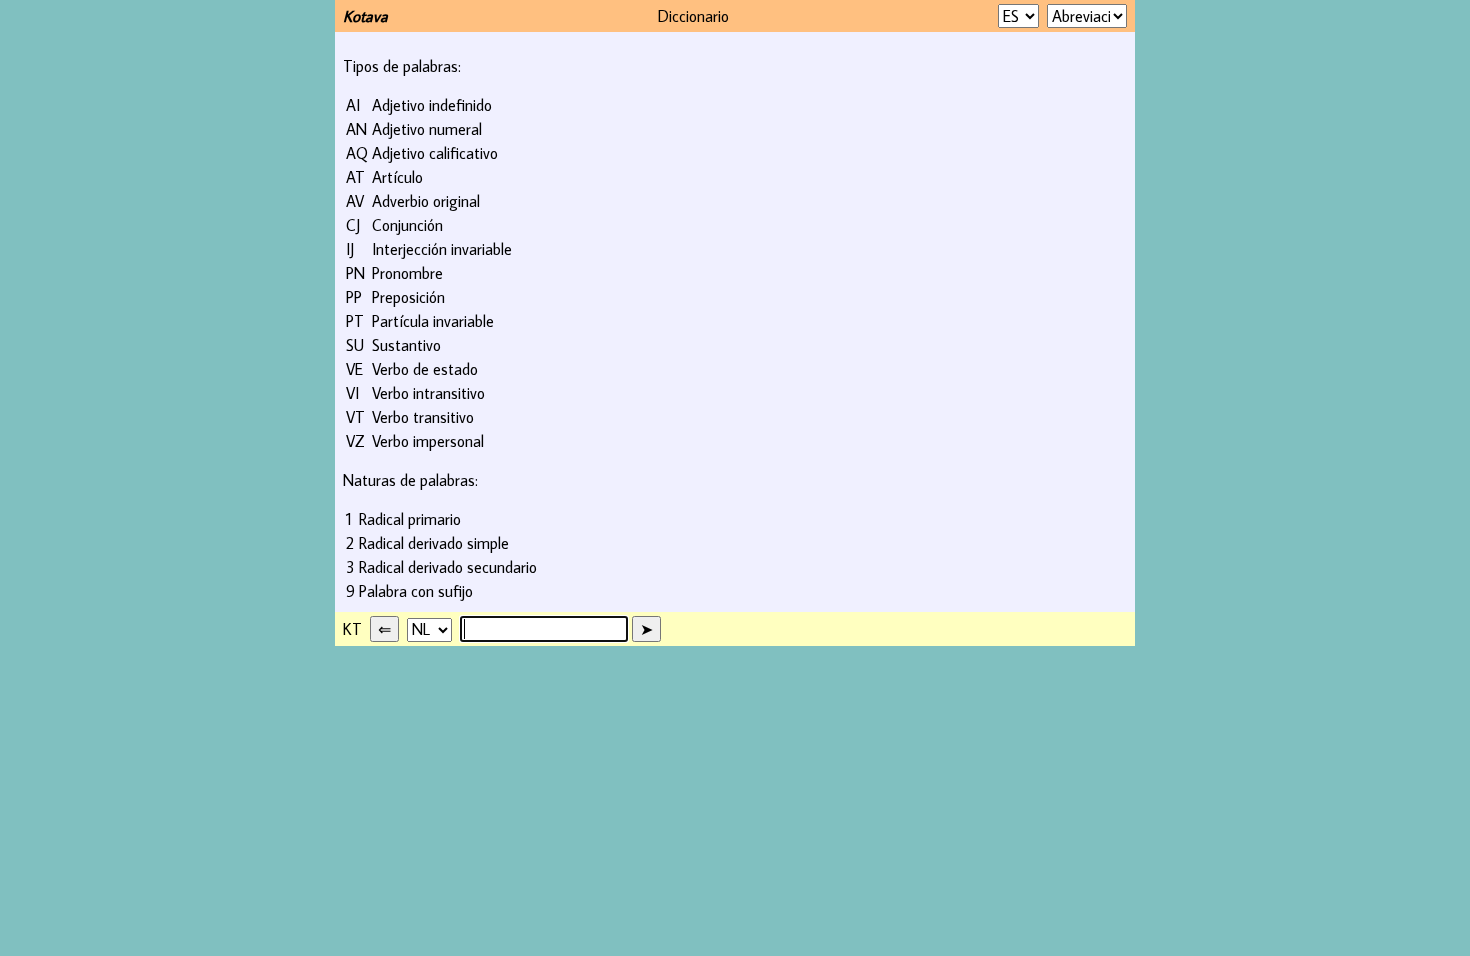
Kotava (365, 16)
